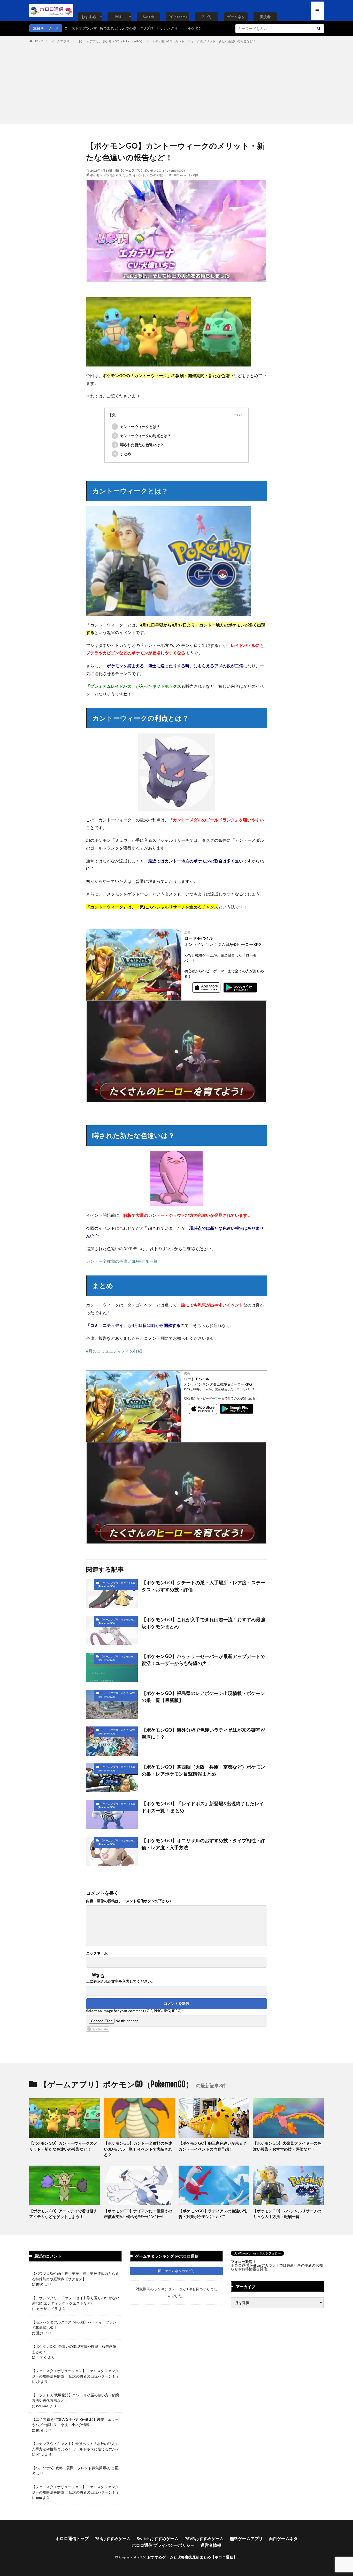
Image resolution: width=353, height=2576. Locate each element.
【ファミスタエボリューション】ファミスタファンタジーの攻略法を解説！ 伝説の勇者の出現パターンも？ (76, 2373)
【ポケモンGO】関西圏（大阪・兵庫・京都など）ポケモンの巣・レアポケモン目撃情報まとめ (203, 1770)
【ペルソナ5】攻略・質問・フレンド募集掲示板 (71, 2468)
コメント (129, 1901)
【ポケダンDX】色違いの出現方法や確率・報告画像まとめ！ (74, 2349)
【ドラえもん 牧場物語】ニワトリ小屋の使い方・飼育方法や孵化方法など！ (76, 2398)
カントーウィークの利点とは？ (143, 436)
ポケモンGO (112, 175)
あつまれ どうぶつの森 (118, 28)
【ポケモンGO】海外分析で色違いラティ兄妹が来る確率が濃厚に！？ (203, 1733)
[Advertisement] (177, 83)
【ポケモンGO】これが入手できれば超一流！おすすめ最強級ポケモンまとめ (203, 1623)
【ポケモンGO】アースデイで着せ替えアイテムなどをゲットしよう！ (63, 2214)
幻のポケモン (156, 175)
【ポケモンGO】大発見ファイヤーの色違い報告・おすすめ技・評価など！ (287, 2146)
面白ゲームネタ (283, 2538)
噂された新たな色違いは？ (139, 445)
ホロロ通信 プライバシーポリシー (163, 2545)
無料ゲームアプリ (246, 2538)
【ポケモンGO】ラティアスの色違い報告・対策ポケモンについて (213, 2214)
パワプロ (146, 28)
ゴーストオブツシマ (81, 28)
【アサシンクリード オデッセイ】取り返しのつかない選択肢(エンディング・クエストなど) (76, 2300)
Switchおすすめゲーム (158, 2538)
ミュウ (127, 175)
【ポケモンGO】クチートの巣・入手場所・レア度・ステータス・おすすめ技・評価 (203, 1586)
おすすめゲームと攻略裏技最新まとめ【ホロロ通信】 (192, 2557)
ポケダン (195, 28)
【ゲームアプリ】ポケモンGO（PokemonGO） (111, 41)
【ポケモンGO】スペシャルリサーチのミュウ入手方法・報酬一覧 (287, 2214)
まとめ (123, 454)
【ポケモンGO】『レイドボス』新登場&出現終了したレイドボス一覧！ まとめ (203, 1807)
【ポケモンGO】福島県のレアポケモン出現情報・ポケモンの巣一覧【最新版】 (203, 1697)
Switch (148, 17)
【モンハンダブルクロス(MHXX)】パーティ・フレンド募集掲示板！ (74, 2325)
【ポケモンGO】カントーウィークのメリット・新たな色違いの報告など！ (204, 41)
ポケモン (96, 175)
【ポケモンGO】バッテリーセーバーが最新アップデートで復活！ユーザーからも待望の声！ (203, 1660)
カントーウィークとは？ (137, 427)
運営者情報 (211, 2545)
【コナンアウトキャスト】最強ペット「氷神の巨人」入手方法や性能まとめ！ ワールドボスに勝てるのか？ (76, 2446)
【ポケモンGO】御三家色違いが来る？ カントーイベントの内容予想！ (213, 2146)
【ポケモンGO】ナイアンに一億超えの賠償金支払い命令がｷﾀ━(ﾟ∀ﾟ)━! (138, 2214)
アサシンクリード (171, 28)
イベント (139, 175)
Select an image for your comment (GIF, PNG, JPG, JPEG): (134, 2011)
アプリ (207, 17)
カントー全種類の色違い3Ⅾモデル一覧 (122, 1261)
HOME (38, 41)
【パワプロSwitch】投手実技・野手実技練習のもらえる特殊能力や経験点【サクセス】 (75, 2276)
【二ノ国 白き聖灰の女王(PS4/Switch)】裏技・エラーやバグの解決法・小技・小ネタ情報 (75, 2422)
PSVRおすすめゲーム (204, 2538)
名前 (97, 1953)
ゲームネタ (236, 17)
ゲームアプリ (60, 41)
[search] (319, 29)
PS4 (118, 17)
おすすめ (89, 17)
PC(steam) (178, 17)
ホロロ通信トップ (72, 2538)
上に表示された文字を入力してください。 (120, 1981)
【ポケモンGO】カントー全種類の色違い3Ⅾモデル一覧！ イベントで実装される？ (138, 2149)
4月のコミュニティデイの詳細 (114, 1351)
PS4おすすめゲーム (113, 2538)
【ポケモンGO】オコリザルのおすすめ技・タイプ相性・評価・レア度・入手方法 (203, 1844)
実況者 (265, 17)
